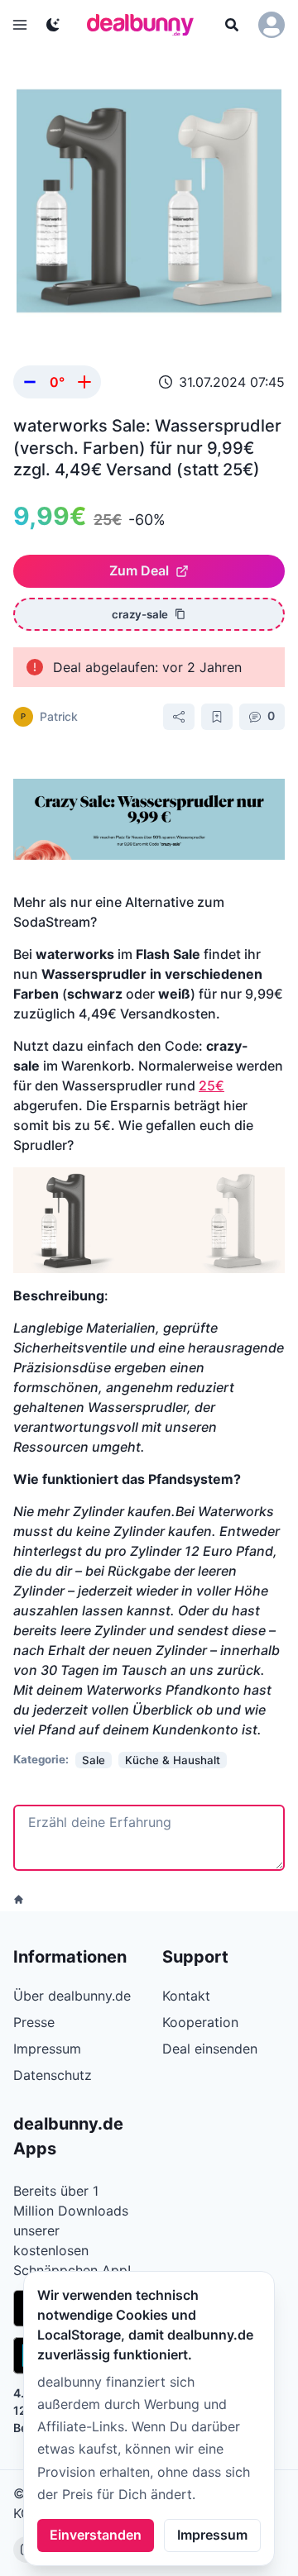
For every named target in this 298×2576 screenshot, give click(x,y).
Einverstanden (96, 2535)
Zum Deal (139, 570)
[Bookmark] (217, 717)
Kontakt (186, 1996)
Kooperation (200, 2022)
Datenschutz (53, 2075)
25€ (211, 1085)
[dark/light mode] (53, 25)
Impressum (212, 2535)
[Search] (232, 25)
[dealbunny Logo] (146, 25)
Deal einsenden (210, 2049)
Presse (34, 2022)
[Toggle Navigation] (20, 25)
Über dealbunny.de (72, 1996)
